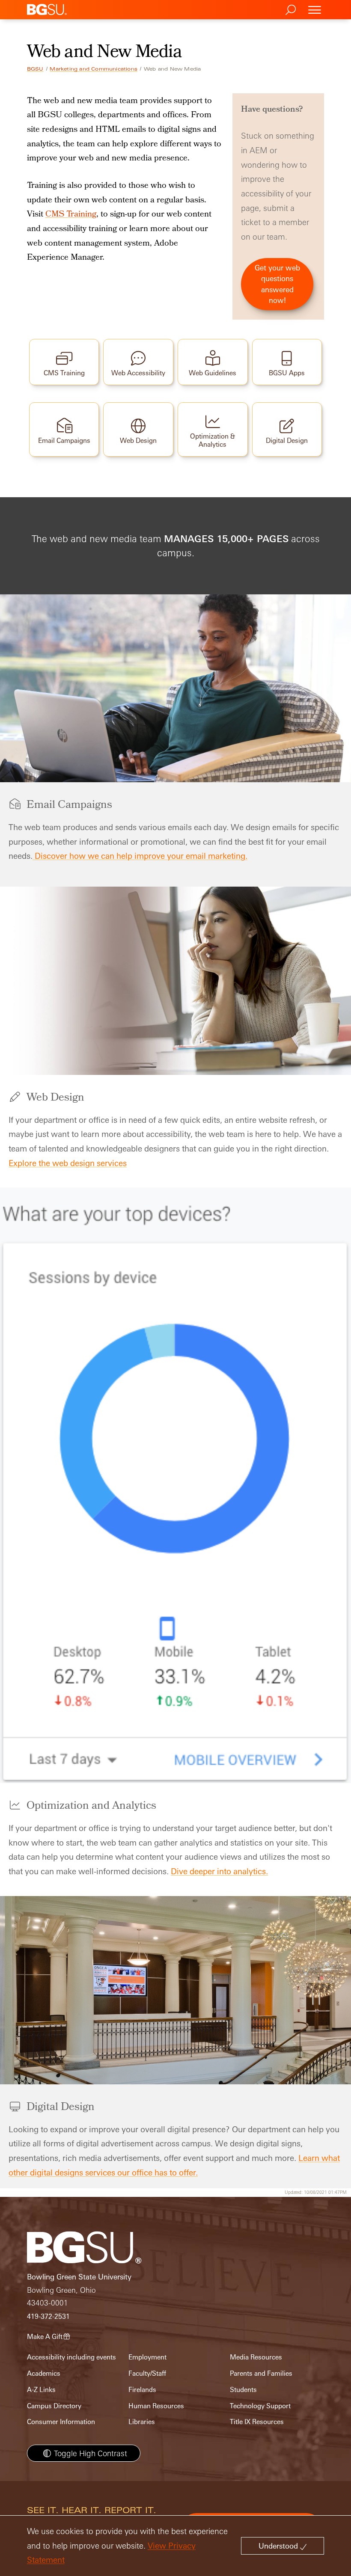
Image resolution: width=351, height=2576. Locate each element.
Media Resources (256, 2357)
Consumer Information (61, 2422)
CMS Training (71, 215)
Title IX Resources (257, 2422)
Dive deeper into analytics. (219, 1871)
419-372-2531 (48, 2316)
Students (243, 2390)
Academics (44, 2373)
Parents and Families (261, 2373)
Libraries (142, 2422)
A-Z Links (41, 2390)
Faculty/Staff (147, 2373)
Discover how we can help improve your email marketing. (140, 856)
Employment (147, 2357)
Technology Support (260, 2406)
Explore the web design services (68, 1163)
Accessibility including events (71, 2357)
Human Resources (156, 2406)
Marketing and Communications (94, 69)
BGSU (35, 69)
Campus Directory (54, 2406)
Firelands (142, 2390)
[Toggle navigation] (315, 10)
